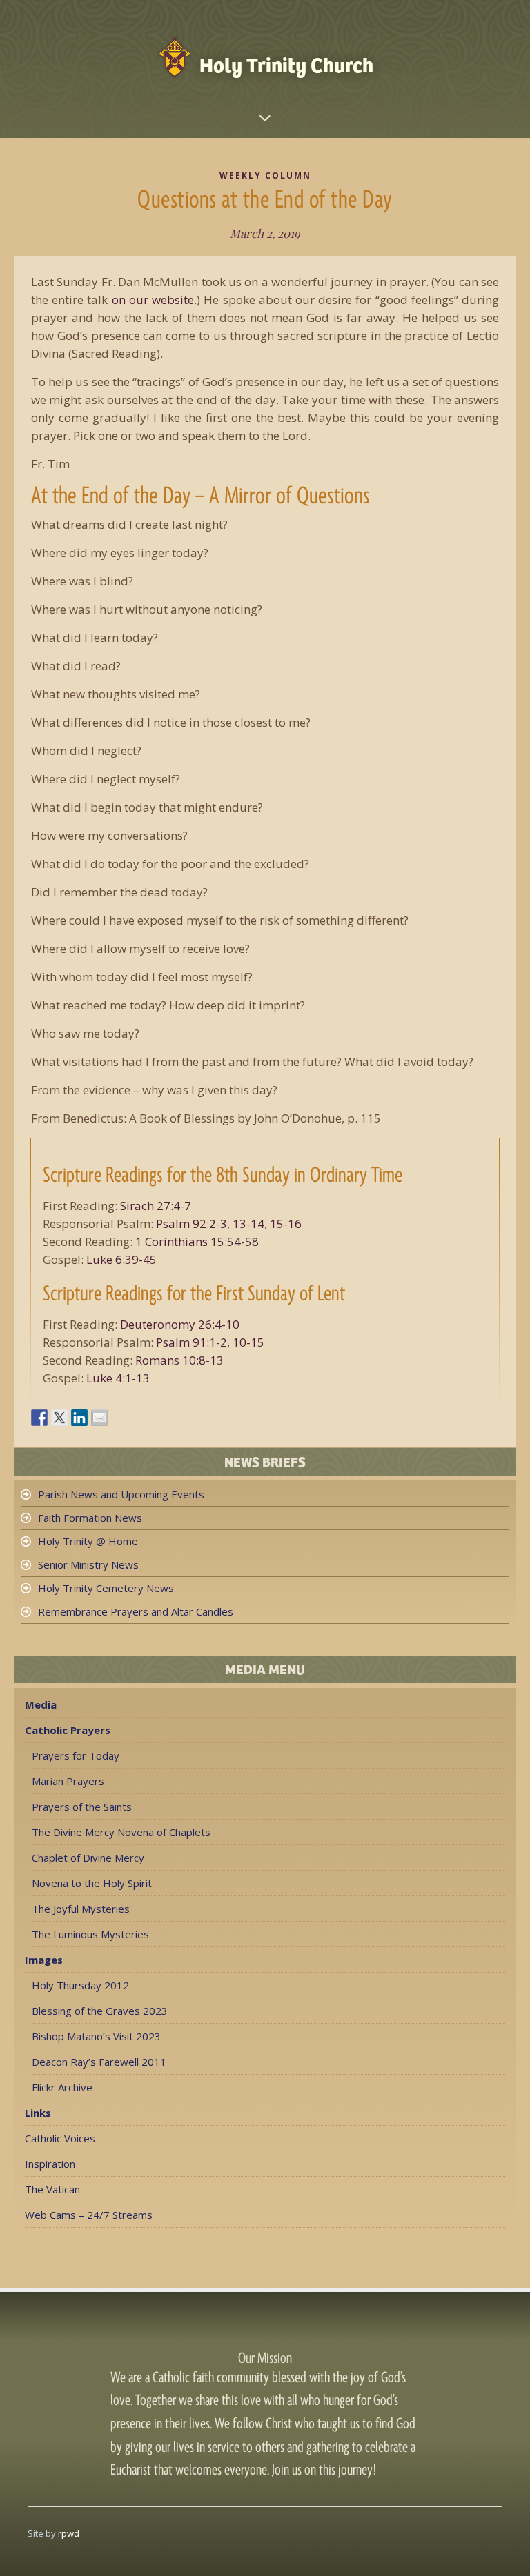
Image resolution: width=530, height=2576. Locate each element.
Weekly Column (265, 175)
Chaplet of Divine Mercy (88, 1858)
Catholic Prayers (68, 1730)
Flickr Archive (62, 2087)
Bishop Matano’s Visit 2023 (96, 2036)
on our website (153, 300)
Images (44, 1960)
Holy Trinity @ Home (88, 1541)
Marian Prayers (68, 1781)
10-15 (248, 1342)
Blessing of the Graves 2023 (100, 2011)
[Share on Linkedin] (79, 1418)
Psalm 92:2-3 (192, 1224)
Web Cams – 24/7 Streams (89, 2215)
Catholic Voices (60, 2138)
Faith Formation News (90, 1518)
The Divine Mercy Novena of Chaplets (121, 1832)
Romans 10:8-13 (179, 1360)
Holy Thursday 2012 (80, 1985)
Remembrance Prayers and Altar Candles (136, 1611)
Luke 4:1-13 (118, 1378)
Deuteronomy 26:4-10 (180, 1324)
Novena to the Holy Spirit (92, 1883)
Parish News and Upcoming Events (121, 1494)
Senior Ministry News (88, 1564)
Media (41, 1704)
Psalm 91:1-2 (192, 1342)
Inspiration (50, 2164)
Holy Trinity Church (286, 64)
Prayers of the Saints (82, 1807)
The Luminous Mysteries (90, 1934)
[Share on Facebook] (39, 1418)
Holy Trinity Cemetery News (106, 1588)
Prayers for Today (76, 1755)
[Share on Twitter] (59, 1418)
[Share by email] (99, 1418)
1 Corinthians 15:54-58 (197, 1241)
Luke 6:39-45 (121, 1259)
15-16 (286, 1224)
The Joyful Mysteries (81, 1909)
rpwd (69, 2533)
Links (38, 2113)
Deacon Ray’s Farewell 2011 (99, 2062)
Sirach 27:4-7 (156, 1206)
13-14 (248, 1224)
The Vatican (52, 2189)
